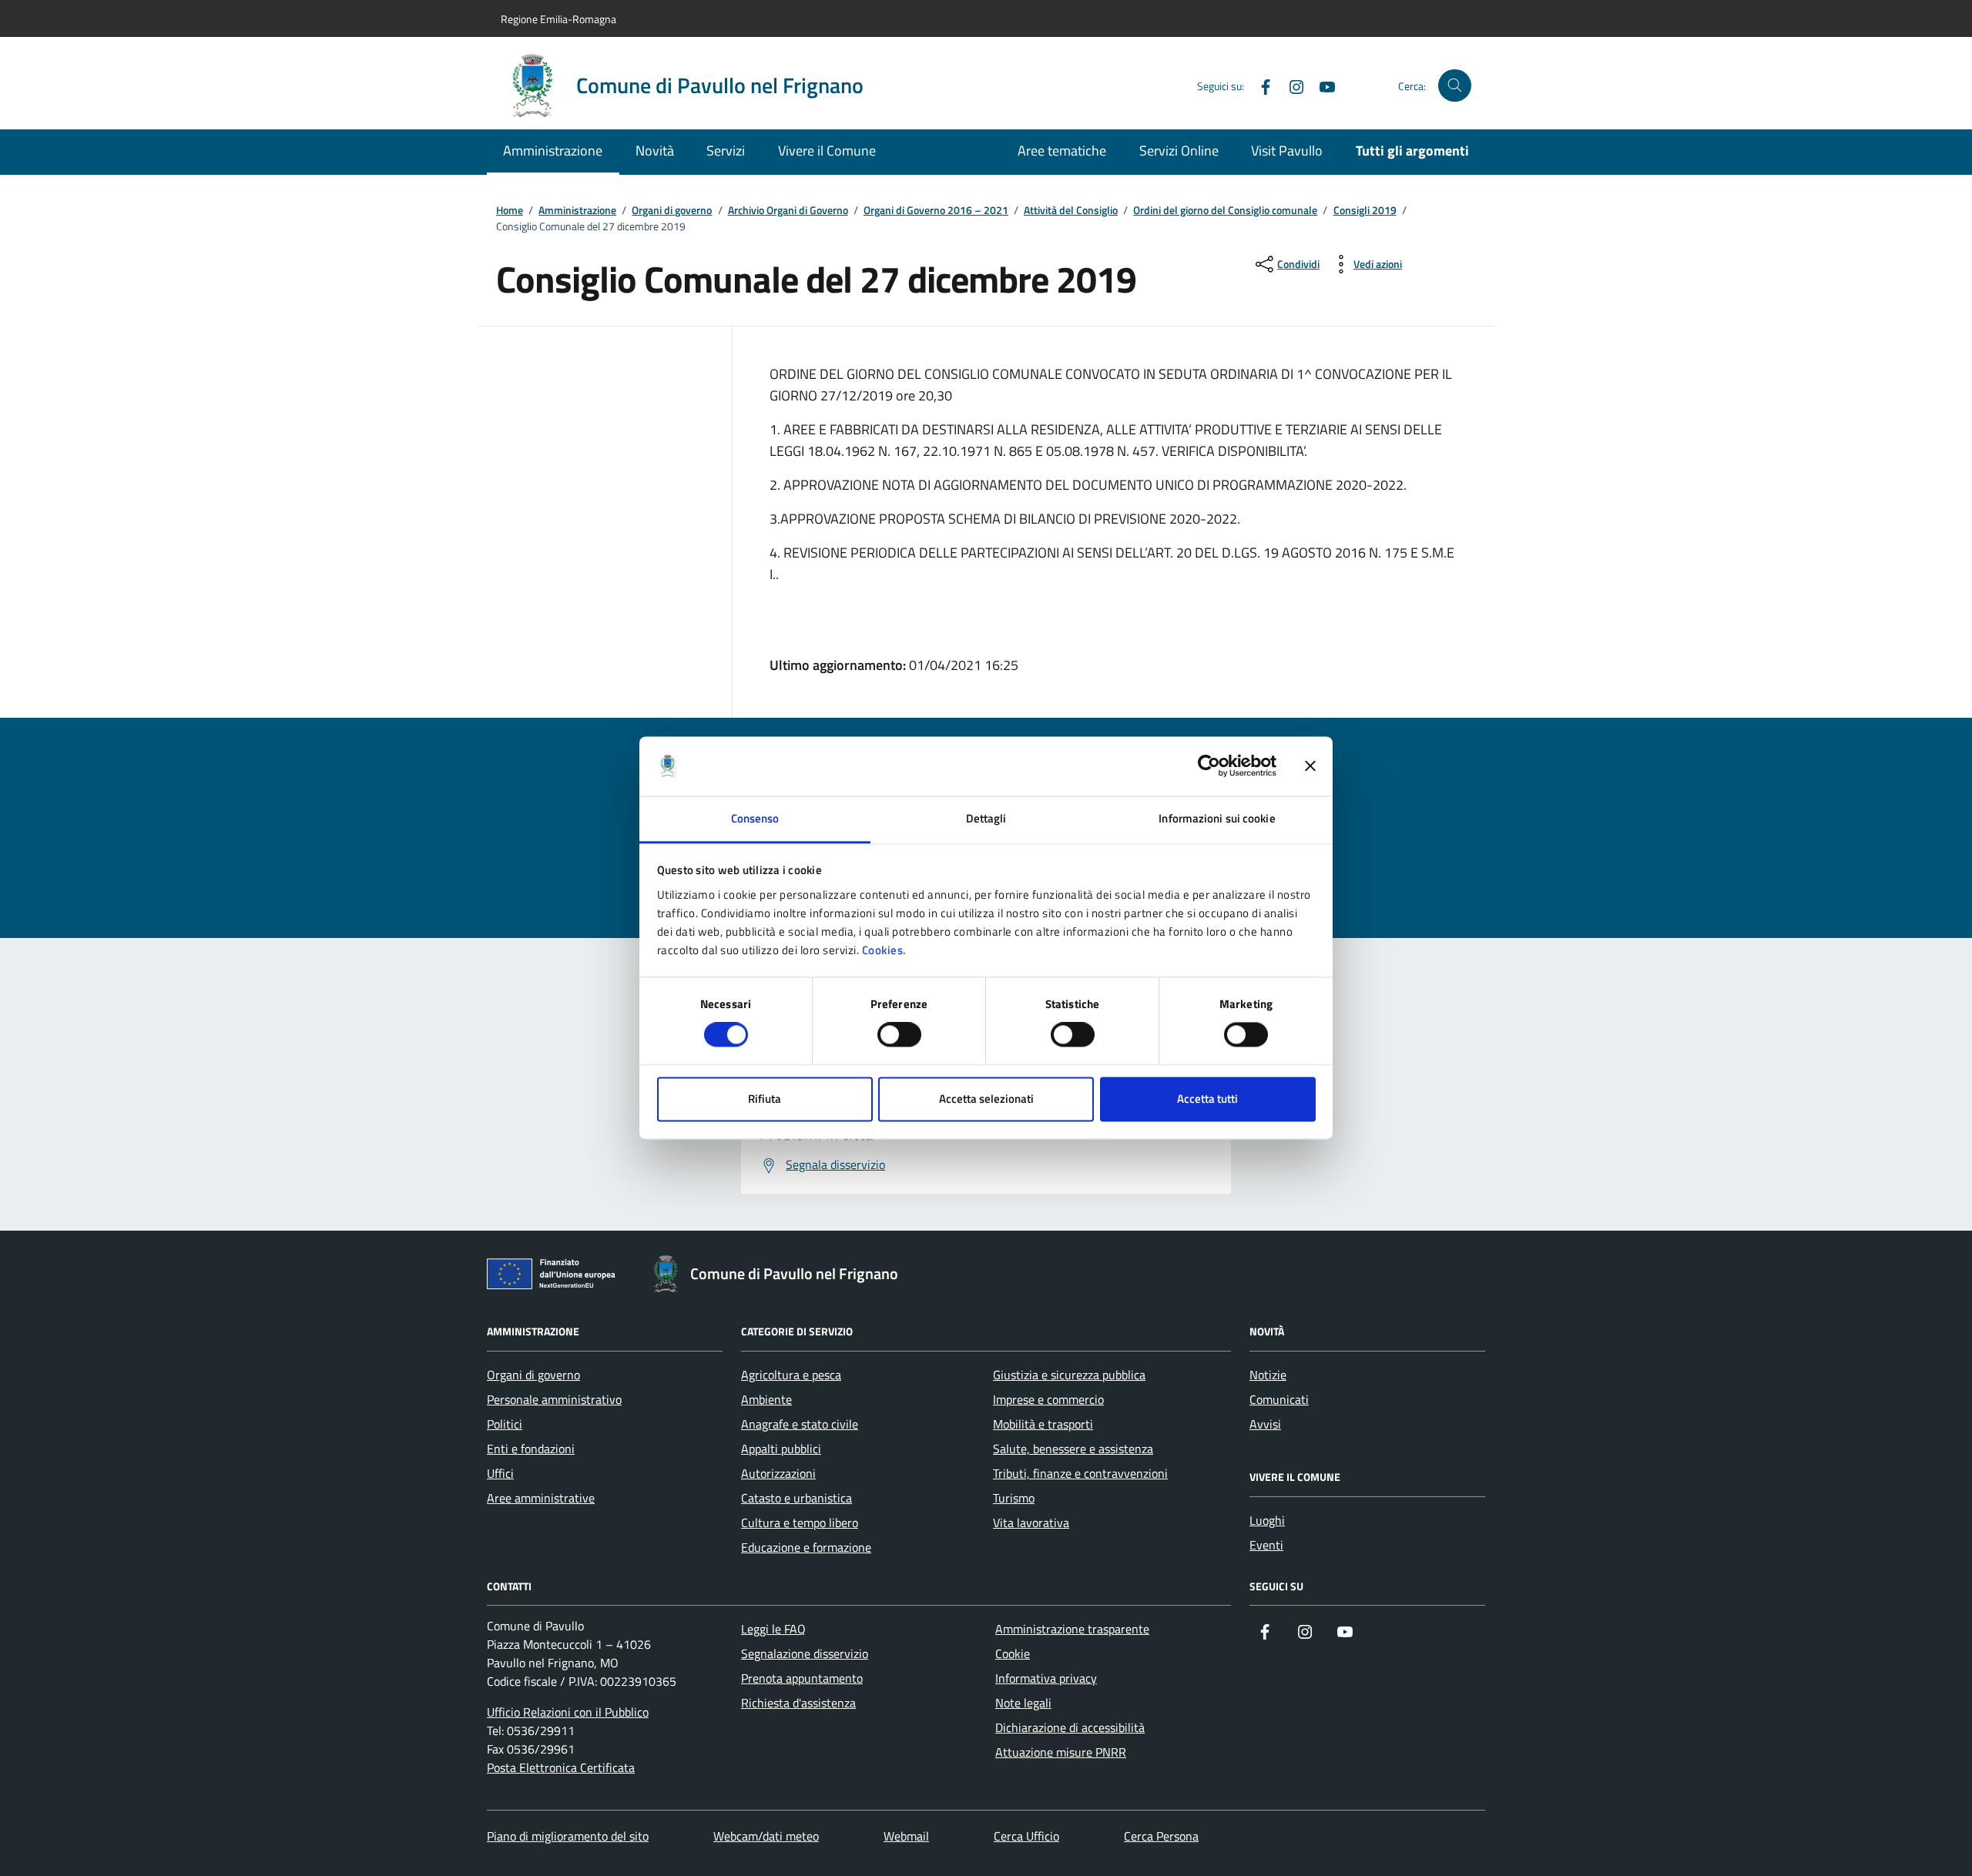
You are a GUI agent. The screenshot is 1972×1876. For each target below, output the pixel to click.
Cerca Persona (1161, 1836)
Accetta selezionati (986, 1099)
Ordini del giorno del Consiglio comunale (1225, 211)
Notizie (1268, 1375)
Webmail (906, 1836)
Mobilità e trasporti (1043, 1424)
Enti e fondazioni (531, 1449)
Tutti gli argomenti (1412, 151)
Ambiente (766, 1399)
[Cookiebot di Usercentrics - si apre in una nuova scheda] (1209, 766)
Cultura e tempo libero (800, 1523)
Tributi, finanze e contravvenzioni (1080, 1473)
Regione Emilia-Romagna (558, 19)
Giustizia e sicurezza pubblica (1069, 1375)
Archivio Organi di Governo (788, 211)
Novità (655, 151)
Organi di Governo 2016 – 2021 (936, 211)
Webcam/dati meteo (766, 1836)
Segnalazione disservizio (805, 1653)
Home (510, 211)
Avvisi (1265, 1424)
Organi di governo (672, 211)
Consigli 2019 (1365, 211)
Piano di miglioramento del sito (568, 1836)
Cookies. (884, 950)
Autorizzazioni (778, 1473)
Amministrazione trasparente (1072, 1629)
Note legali (1023, 1703)
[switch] (899, 1035)
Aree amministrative (541, 1498)
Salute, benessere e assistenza (1073, 1449)
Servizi (726, 151)
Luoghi (1267, 1520)
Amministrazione (553, 151)
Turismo (1014, 1498)
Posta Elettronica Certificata (561, 1767)
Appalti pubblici (781, 1449)
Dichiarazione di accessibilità (1070, 1727)
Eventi (1266, 1545)
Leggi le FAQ (773, 1629)
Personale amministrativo (554, 1399)
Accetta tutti (1207, 1099)
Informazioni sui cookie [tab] (1217, 818)
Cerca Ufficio (1026, 1836)
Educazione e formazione (806, 1547)
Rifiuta (765, 1099)
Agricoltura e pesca (791, 1375)
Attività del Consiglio (1071, 211)
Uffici (500, 1473)
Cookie (1013, 1653)
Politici (505, 1424)
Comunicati (1279, 1399)
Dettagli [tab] (986, 818)
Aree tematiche (1062, 151)
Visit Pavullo (1287, 151)
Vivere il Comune (827, 151)
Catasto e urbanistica (797, 1498)
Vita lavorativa (1031, 1523)
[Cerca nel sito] (1455, 86)
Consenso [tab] (755, 818)
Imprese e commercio (1048, 1399)
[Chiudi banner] (1310, 766)
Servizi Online (1179, 151)
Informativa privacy (1046, 1678)
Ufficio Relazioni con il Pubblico (568, 1712)
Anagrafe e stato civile (800, 1424)
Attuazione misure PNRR (1061, 1752)
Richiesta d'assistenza (798, 1703)
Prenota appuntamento (802, 1678)
